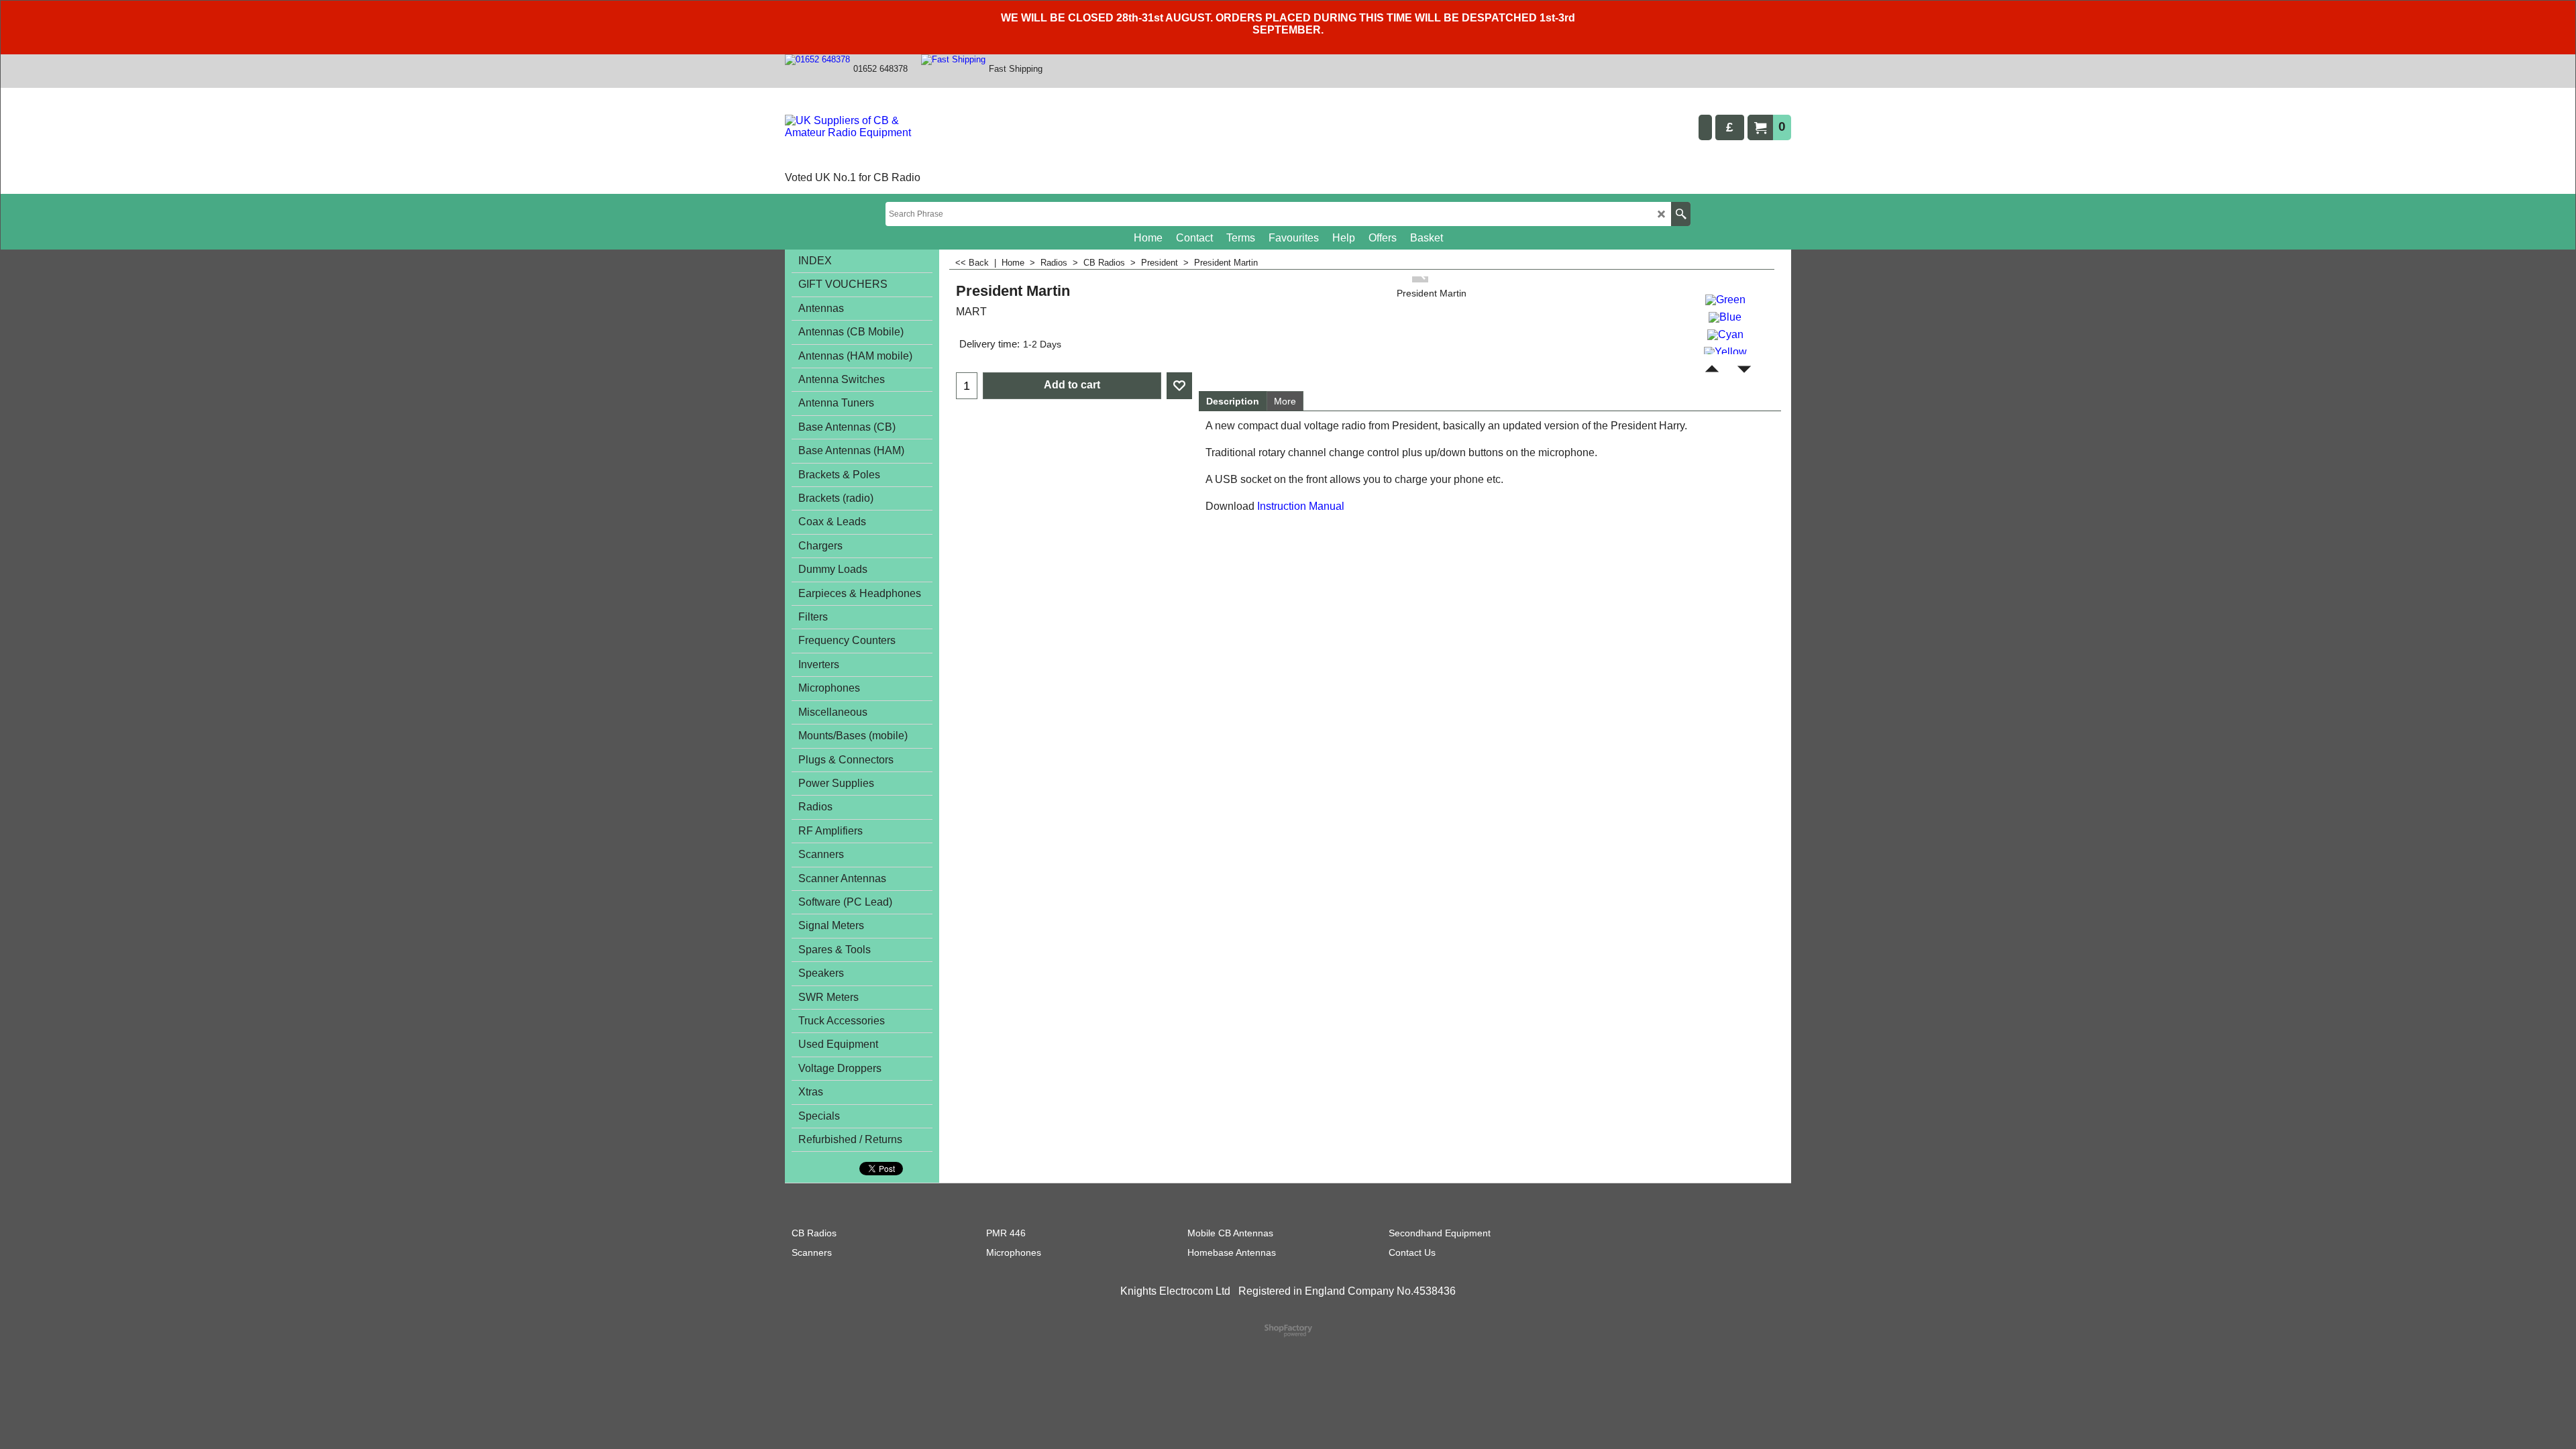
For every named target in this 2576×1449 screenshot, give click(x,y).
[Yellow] (1725, 351)
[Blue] (1725, 316)
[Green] (1725, 298)
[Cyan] (1725, 333)
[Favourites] (1179, 386)
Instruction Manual (1301, 506)
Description (1233, 401)
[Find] (1681, 214)
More (1285, 401)
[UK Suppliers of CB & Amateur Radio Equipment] (862, 142)
